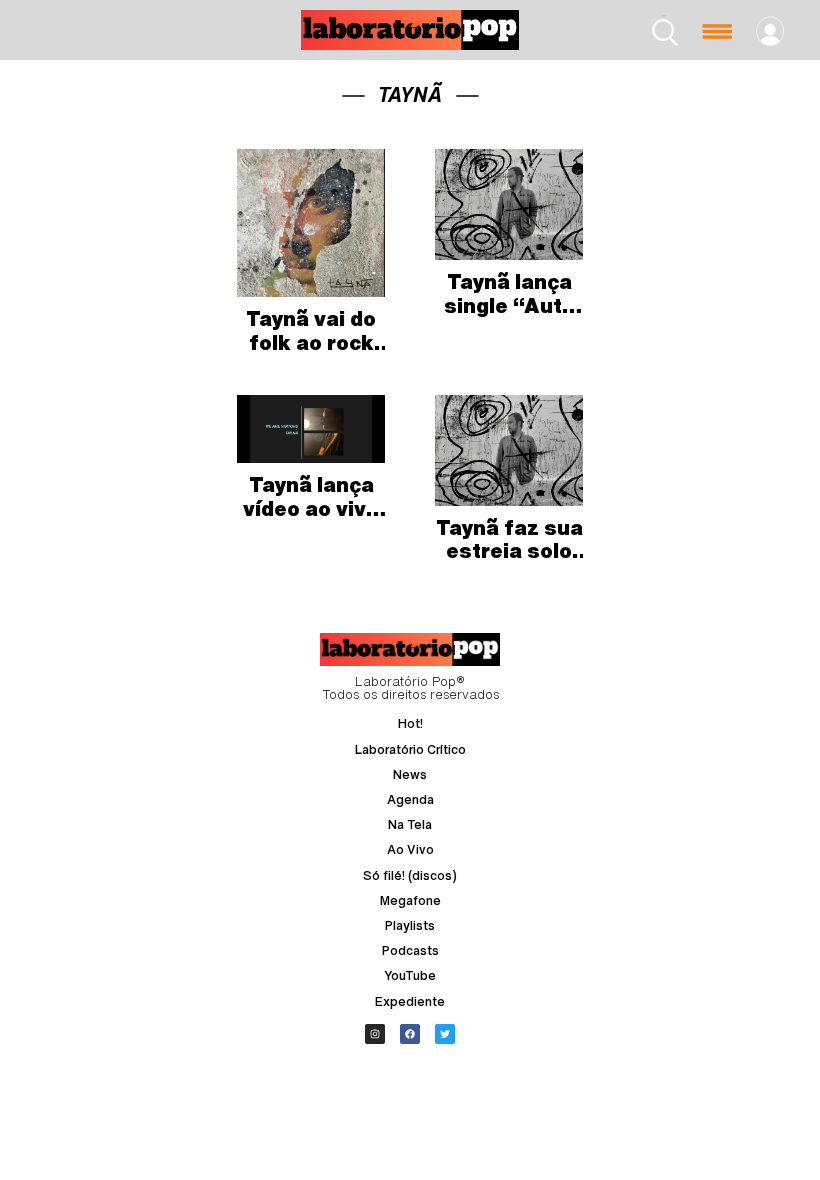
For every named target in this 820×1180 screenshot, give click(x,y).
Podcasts (410, 950)
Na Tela (410, 824)
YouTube (410, 975)
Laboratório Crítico (410, 749)
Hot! (410, 723)
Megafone (410, 900)
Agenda (410, 799)
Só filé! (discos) (410, 875)
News (410, 774)
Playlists (410, 925)
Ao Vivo (410, 849)
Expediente (410, 1001)
